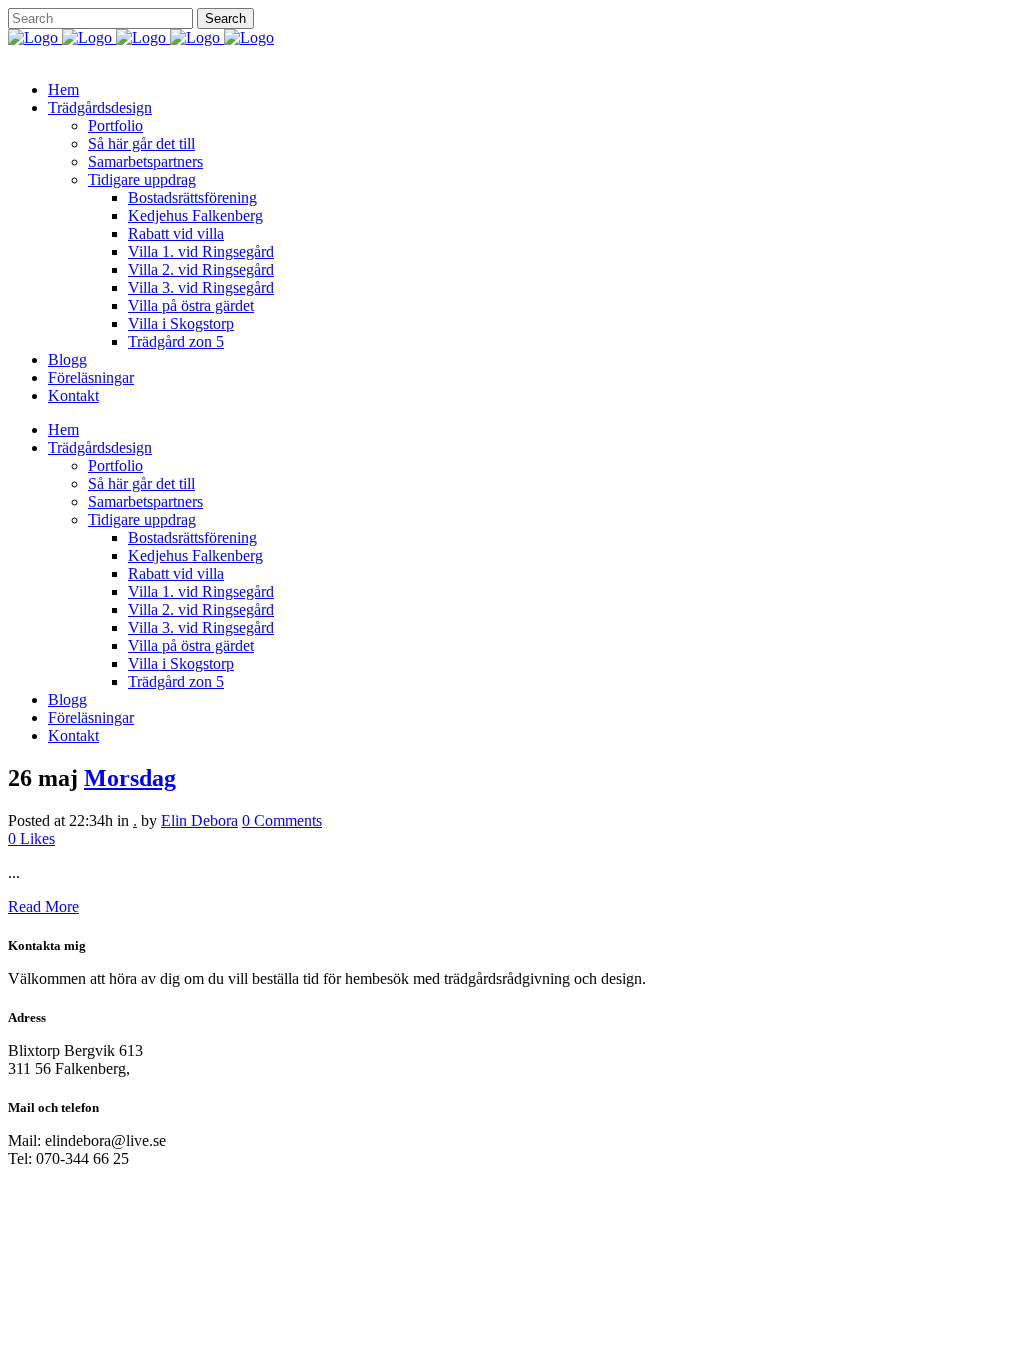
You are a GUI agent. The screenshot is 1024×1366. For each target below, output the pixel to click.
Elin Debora (199, 820)
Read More (43, 906)
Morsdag (130, 778)
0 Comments (282, 820)
